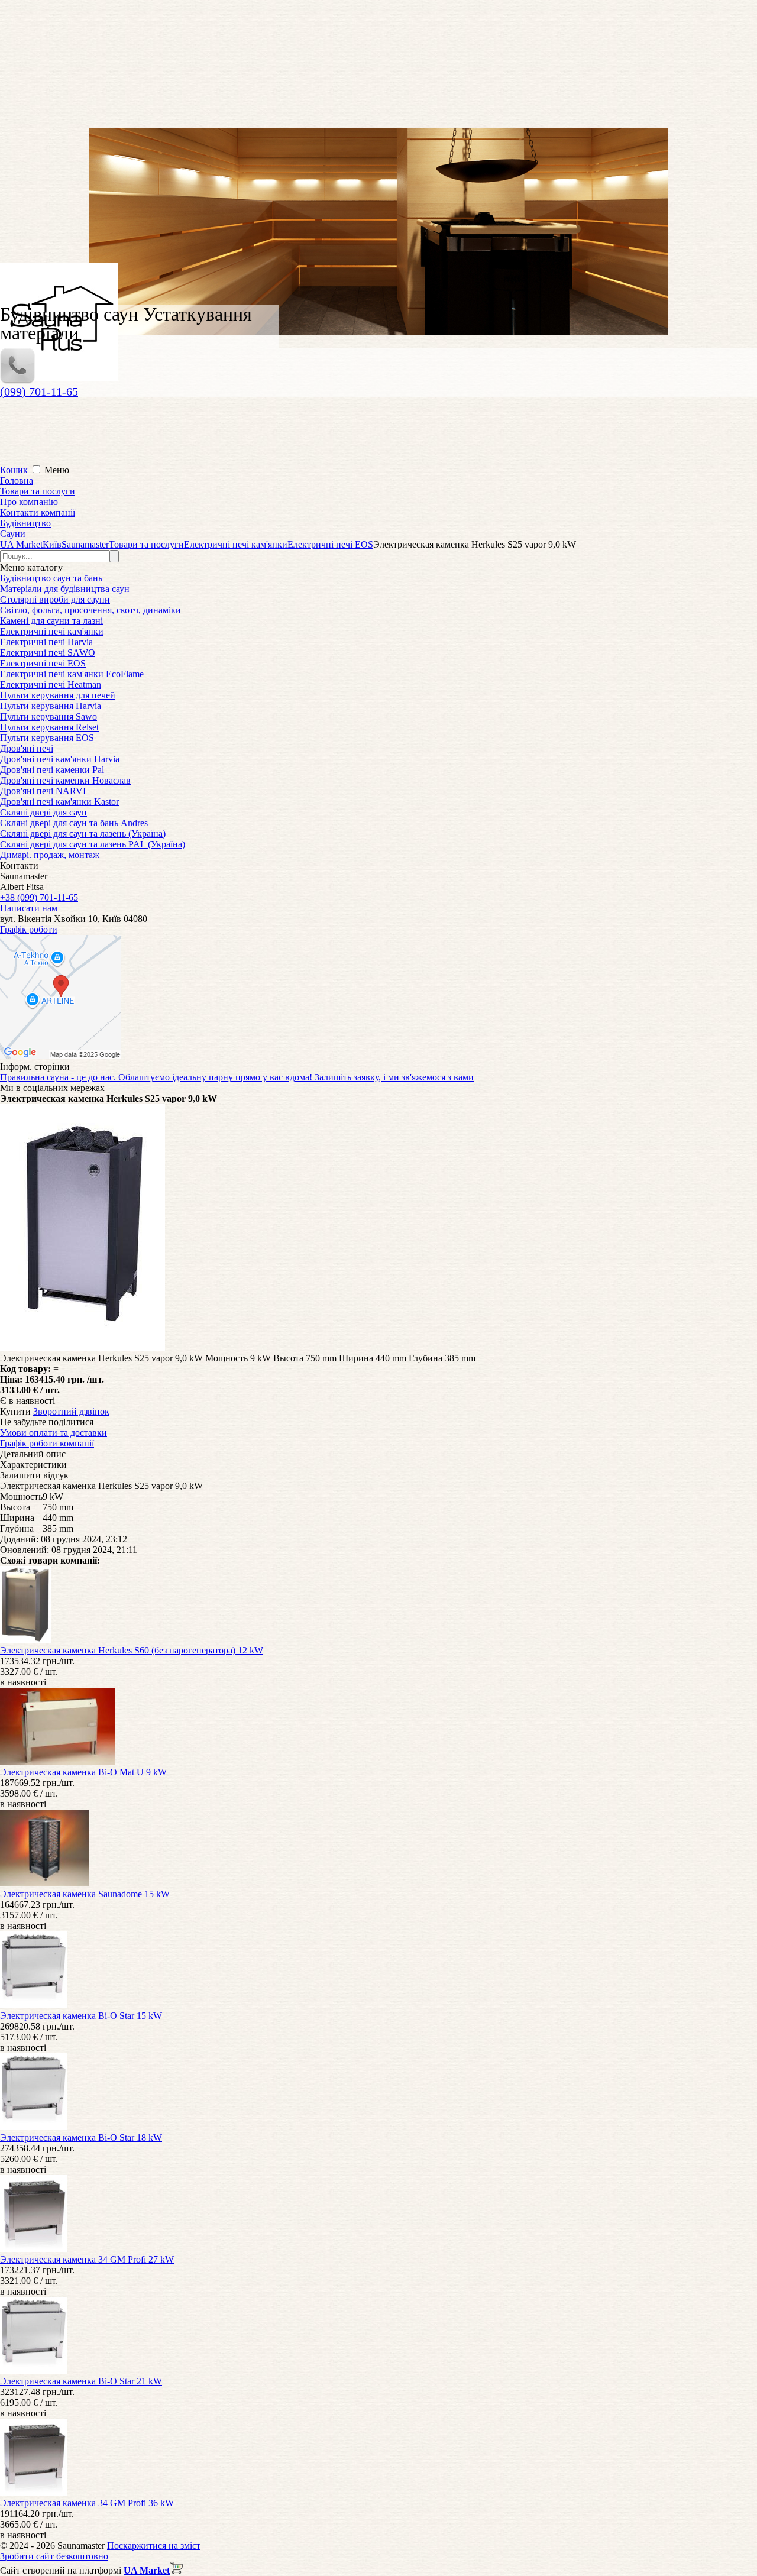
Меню (57, 470)
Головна (17, 480)
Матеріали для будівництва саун (65, 589)
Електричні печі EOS (43, 663)
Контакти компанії (38, 512)
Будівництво (25, 523)
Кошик (15, 470)
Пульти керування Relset (49, 727)
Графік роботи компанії (47, 1443)
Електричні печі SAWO (48, 653)
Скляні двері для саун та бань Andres (74, 823)
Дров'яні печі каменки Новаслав (65, 780)
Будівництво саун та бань (51, 578)
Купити (15, 1411)
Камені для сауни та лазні (51, 621)
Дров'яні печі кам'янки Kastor (59, 802)
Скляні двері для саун (43, 812)
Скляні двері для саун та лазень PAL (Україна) (93, 844)
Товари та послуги (38, 491)
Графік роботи (29, 929)
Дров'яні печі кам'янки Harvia (60, 759)
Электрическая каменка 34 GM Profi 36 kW (87, 2503)
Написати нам (29, 908)
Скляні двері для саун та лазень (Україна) (83, 834)
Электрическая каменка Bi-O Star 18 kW (81, 2138)
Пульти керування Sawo (48, 716)
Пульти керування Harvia (51, 706)
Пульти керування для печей (58, 695)
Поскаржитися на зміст (154, 2546)
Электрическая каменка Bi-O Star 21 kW (81, 2381)
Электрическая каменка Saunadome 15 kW (85, 1894)
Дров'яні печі (27, 748)
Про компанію (29, 502)
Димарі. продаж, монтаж (50, 855)
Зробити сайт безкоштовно (54, 2556)
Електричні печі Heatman (51, 685)
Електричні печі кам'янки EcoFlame (72, 674)
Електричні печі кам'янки (52, 631)
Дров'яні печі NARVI (43, 791)
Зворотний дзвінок (71, 1411)
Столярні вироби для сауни (55, 599)
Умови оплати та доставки (54, 1433)
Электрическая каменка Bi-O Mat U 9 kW (83, 1772)
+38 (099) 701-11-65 (39, 897)
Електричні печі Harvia (46, 642)
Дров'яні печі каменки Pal (52, 770)
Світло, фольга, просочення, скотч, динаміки (90, 610)
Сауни (13, 534)
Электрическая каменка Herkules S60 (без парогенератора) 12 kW (132, 1650)
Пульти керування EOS (47, 738)
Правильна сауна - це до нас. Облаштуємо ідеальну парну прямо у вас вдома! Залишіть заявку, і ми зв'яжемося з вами (237, 1077)
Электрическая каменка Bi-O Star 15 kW (81, 2016)
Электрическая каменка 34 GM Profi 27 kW (87, 2259)
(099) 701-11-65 (39, 391)
